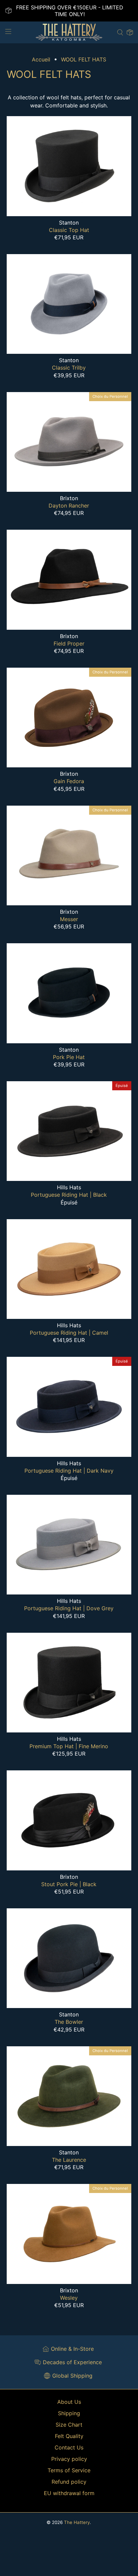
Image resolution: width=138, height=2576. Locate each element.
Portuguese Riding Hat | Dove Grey (69, 1608)
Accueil (41, 59)
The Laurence (69, 2160)
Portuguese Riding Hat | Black (69, 1195)
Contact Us (69, 2447)
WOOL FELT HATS (84, 59)
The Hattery (77, 2522)
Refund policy (69, 2482)
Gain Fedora (69, 781)
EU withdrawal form (69, 2493)
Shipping (69, 2413)
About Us (69, 2402)
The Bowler (69, 2022)
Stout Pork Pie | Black (69, 1884)
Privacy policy (69, 2459)
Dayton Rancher (69, 506)
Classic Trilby (69, 368)
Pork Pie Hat (69, 1057)
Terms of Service (69, 2470)
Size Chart (69, 2425)
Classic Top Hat (69, 230)
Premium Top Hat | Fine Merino (69, 1746)
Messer (69, 919)
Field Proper (69, 643)
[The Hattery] (69, 32)
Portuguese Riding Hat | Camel (69, 1333)
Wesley (69, 2298)
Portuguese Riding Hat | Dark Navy (69, 1471)
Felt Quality (69, 2436)
